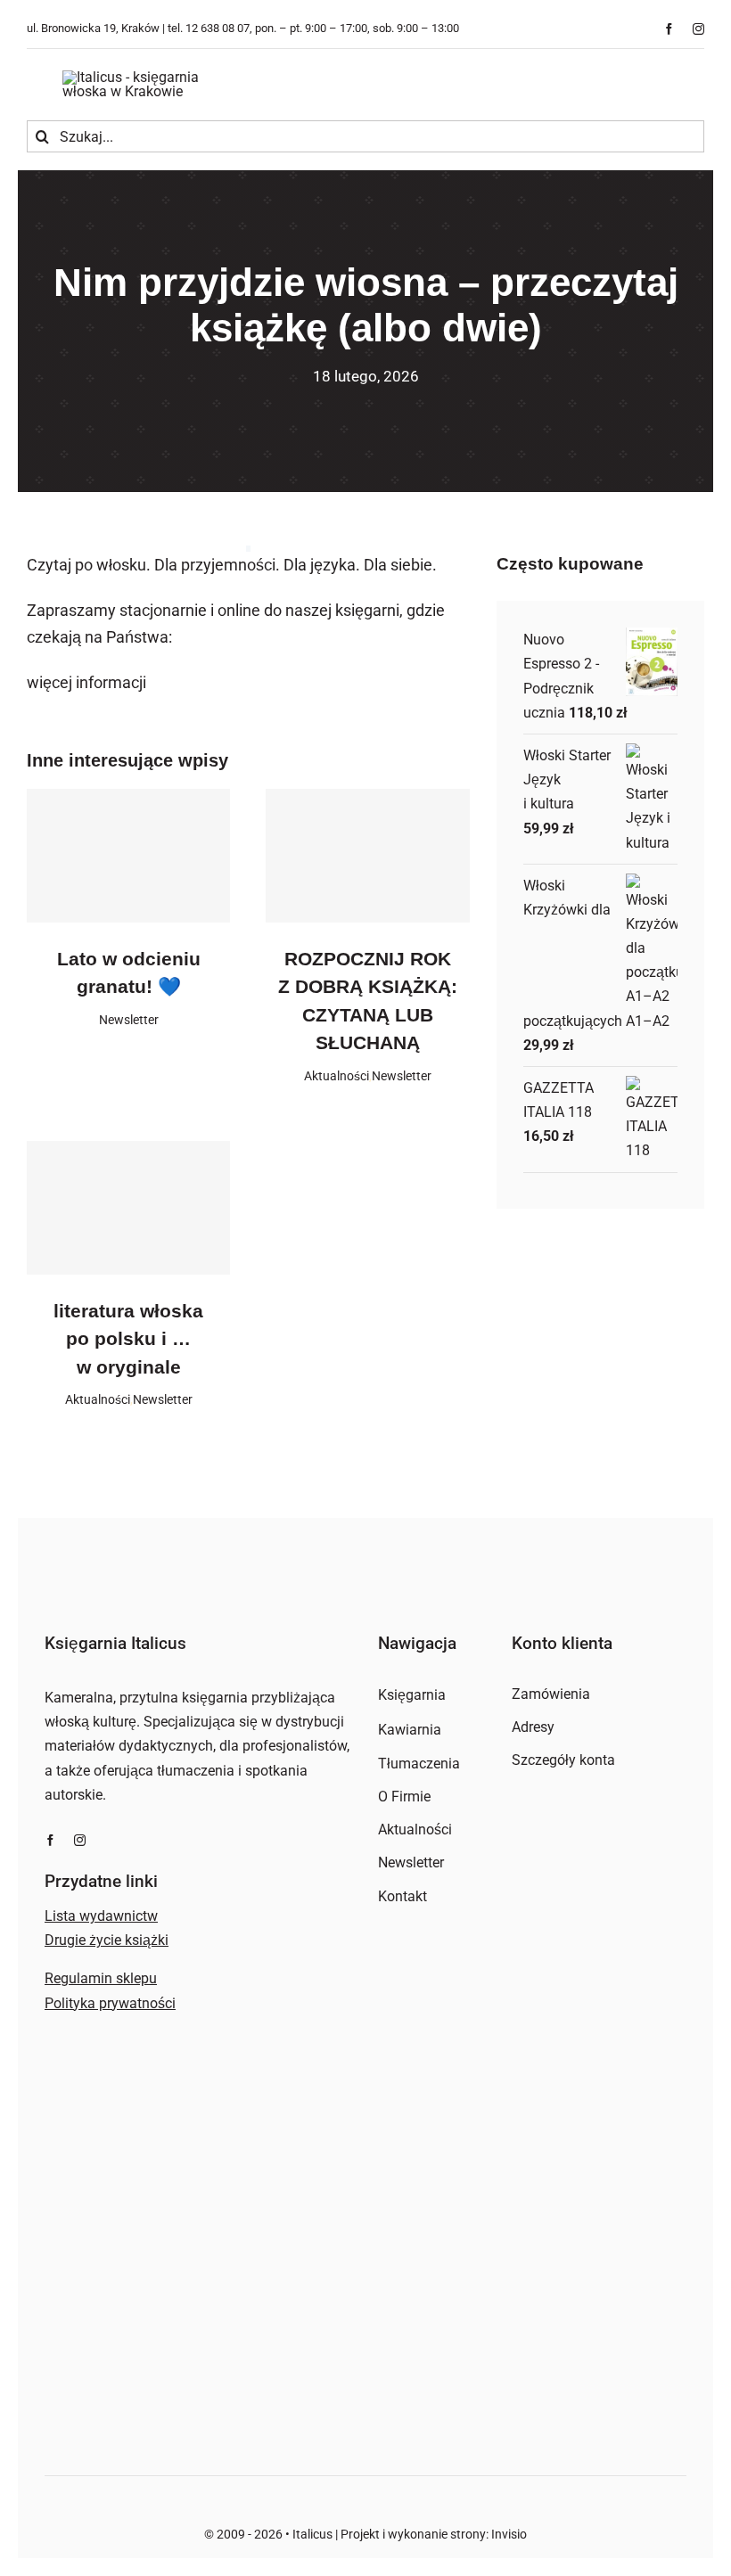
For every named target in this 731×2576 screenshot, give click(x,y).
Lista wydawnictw (101, 1916)
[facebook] (669, 29)
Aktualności (337, 1076)
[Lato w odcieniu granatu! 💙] (128, 856)
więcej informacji (86, 682)
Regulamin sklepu (101, 1978)
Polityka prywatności (110, 2003)
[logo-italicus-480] (152, 77)
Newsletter (129, 1020)
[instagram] (698, 29)
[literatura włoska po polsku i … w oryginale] (128, 1208)
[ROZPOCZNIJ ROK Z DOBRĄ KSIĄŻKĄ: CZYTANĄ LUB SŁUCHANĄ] (367, 856)
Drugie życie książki (107, 1940)
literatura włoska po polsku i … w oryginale (128, 1339)
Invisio (509, 2534)
